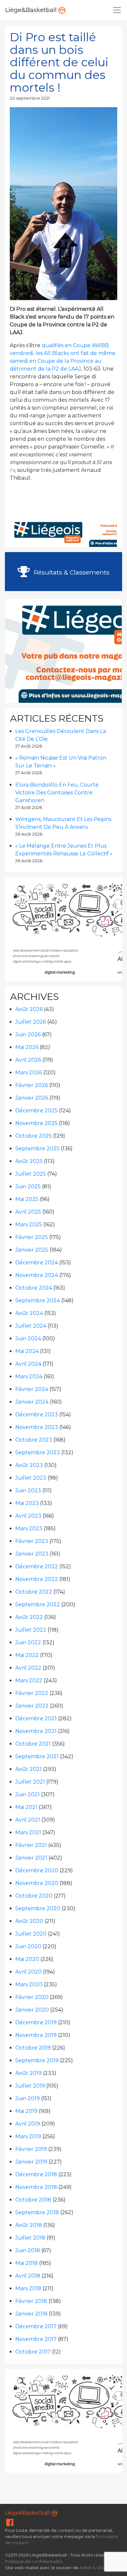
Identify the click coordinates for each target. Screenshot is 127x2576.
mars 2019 (28, 2136)
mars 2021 (28, 1832)
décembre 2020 (37, 1870)
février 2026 (32, 1085)
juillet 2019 (30, 2086)
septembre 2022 (38, 1604)
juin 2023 (28, 1490)
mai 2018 (27, 2263)
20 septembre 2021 (30, 98)
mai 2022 (27, 1655)
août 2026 (29, 1009)
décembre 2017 (36, 2326)
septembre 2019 (37, 2060)
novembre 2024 (37, 1275)
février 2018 (31, 2301)
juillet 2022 (31, 1630)
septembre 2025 (37, 1149)
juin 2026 (28, 1035)
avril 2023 (28, 1516)
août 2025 (29, 1161)
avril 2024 (28, 1364)
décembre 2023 (37, 1414)
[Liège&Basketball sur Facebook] (10, 2524)
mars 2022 (29, 1680)
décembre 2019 (36, 2022)
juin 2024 (28, 1339)
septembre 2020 (38, 1908)
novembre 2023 (37, 1427)
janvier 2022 (32, 1706)
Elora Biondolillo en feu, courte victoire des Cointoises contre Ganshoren (57, 793)
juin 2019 (28, 2098)
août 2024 (29, 1313)
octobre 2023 (34, 1440)
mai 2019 (26, 2111)
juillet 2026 (31, 1022)
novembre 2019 (36, 2035)
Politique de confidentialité (34, 2562)
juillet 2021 (30, 1782)
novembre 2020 (37, 1883)
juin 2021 (28, 1794)
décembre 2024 (37, 1263)
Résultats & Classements (71, 572)
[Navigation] (117, 10)
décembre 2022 (37, 1566)
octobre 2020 (34, 1896)
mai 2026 (27, 1047)
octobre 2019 (33, 2048)
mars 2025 (29, 1225)
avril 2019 (28, 2124)
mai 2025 (27, 1199)
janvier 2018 (31, 2314)
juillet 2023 (31, 1478)
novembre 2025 (36, 1123)
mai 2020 (27, 1959)
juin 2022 (28, 1642)
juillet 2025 (31, 1174)
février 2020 (32, 1997)
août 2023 (29, 1465)
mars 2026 (29, 1073)
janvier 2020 (32, 2010)
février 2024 (32, 1389)
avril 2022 (28, 1668)
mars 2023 (29, 1528)
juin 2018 (28, 2250)
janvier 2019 (31, 2162)
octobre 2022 (34, 1592)
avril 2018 (28, 2276)
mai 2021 (26, 1807)
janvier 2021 (31, 1858)
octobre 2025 (34, 1136)
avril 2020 (28, 1972)
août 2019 (28, 2073)
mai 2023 (27, 1503)
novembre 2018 (36, 2187)
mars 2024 (29, 1376)
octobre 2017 (33, 2352)
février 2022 (32, 1693)
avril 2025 (28, 1212)
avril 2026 (28, 1060)
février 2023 (32, 1541)
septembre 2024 (38, 1301)
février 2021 (31, 1845)
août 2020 (29, 1921)
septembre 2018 (37, 2212)
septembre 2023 (38, 1452)
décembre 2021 (36, 1718)
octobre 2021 (33, 1744)
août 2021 (28, 1769)
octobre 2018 (33, 2200)
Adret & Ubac (93, 2568)
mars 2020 (29, 1984)
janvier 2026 (32, 1098)
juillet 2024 (31, 1326)
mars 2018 (28, 2288)
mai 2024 (27, 1351)
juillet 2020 (31, 1934)
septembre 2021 (37, 1756)
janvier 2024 (32, 1402)
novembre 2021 (36, 1731)
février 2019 (31, 2149)
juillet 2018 (30, 2238)
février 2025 (32, 1237)
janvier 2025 (32, 1250)
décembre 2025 (36, 1111)
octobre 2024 (34, 1288)
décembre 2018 (36, 2174)
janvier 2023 (32, 1554)
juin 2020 (28, 1946)
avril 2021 (28, 1820)
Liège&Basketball (32, 10)
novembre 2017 (36, 2339)
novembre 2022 (37, 1579)
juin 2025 (28, 1187)
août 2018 (29, 2225)
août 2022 (29, 1617)
